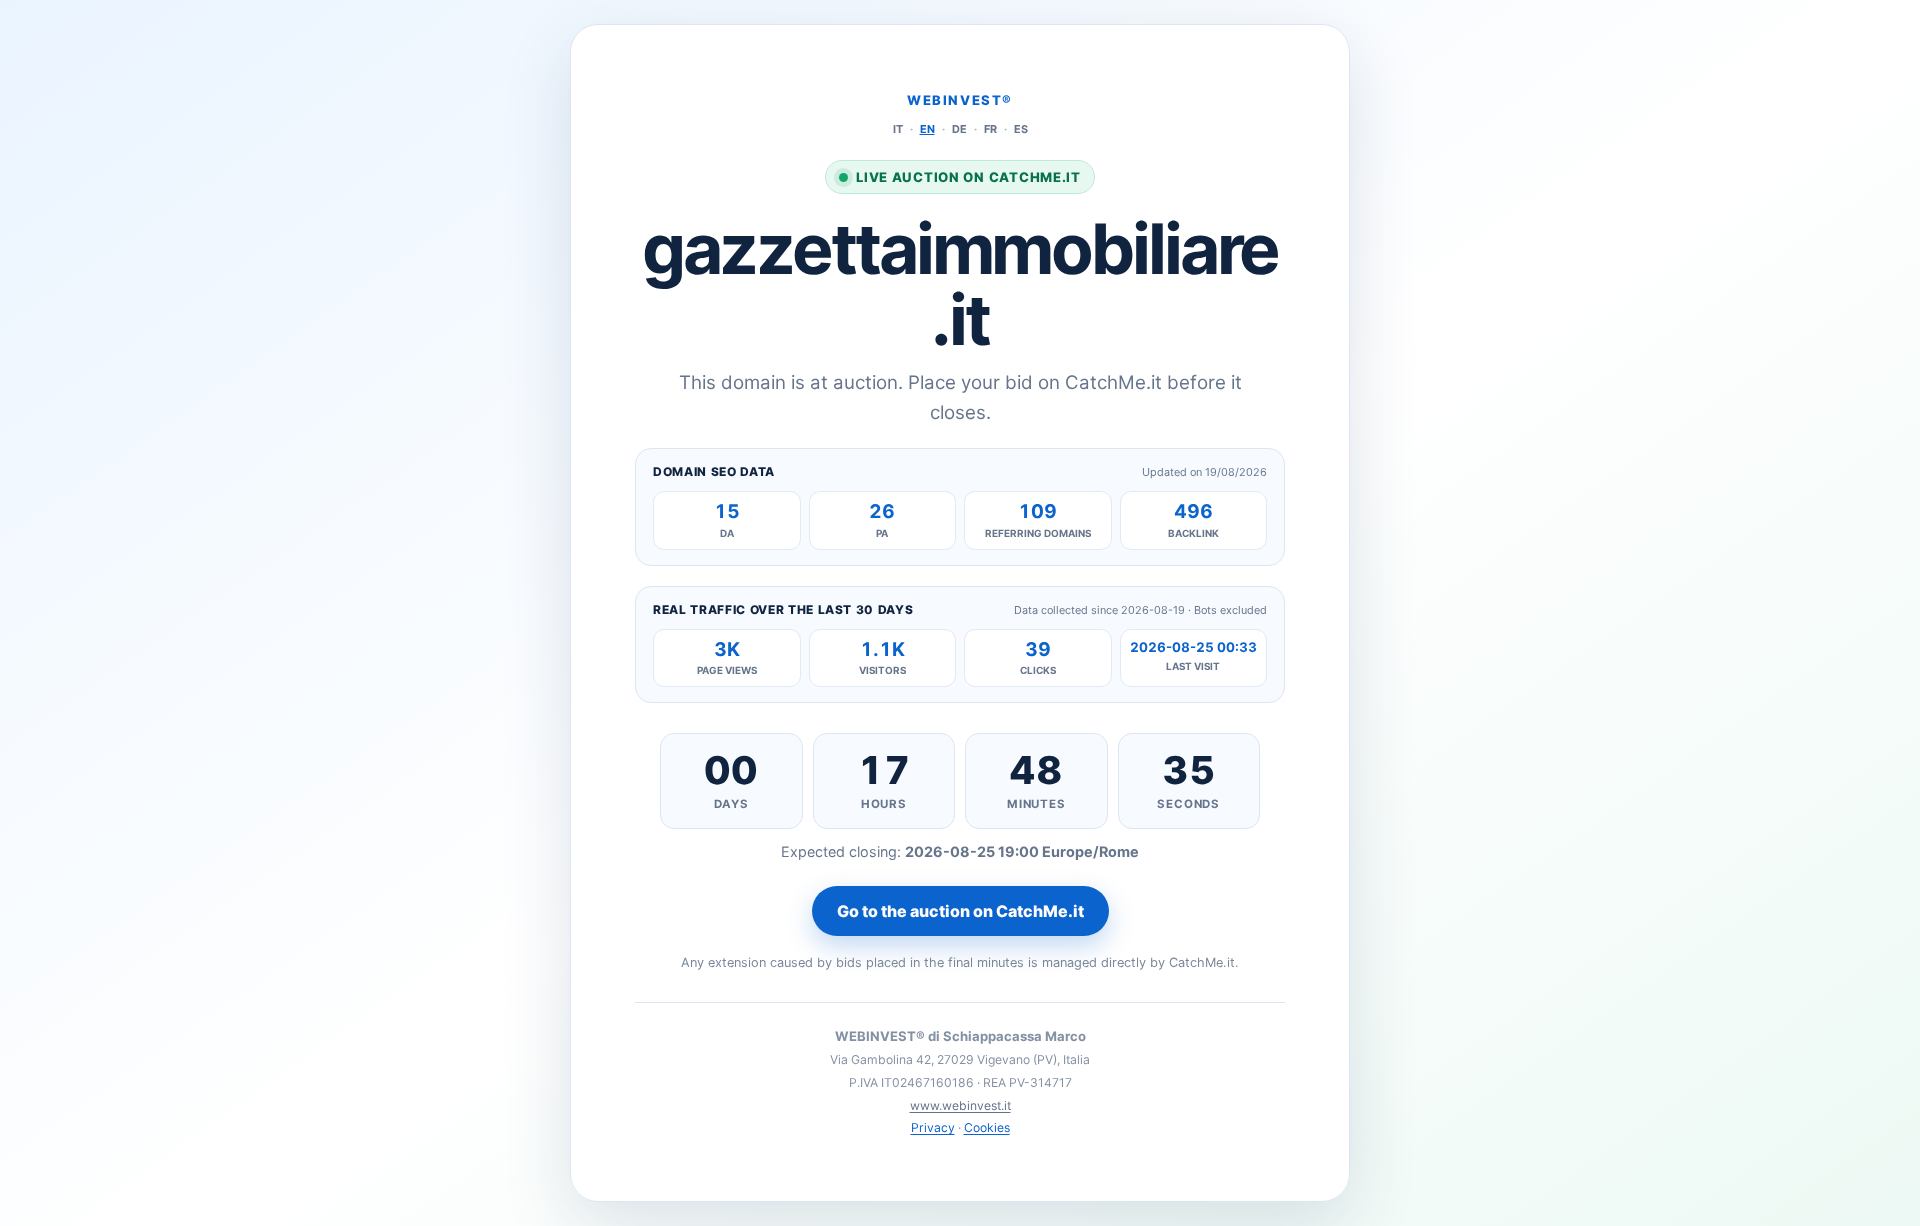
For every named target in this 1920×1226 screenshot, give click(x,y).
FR (990, 129)
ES (1021, 129)
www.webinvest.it (960, 1105)
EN (927, 129)
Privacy (933, 1127)
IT (898, 129)
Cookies (987, 1127)
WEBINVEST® (960, 100)
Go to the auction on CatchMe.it (960, 911)
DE (959, 129)
